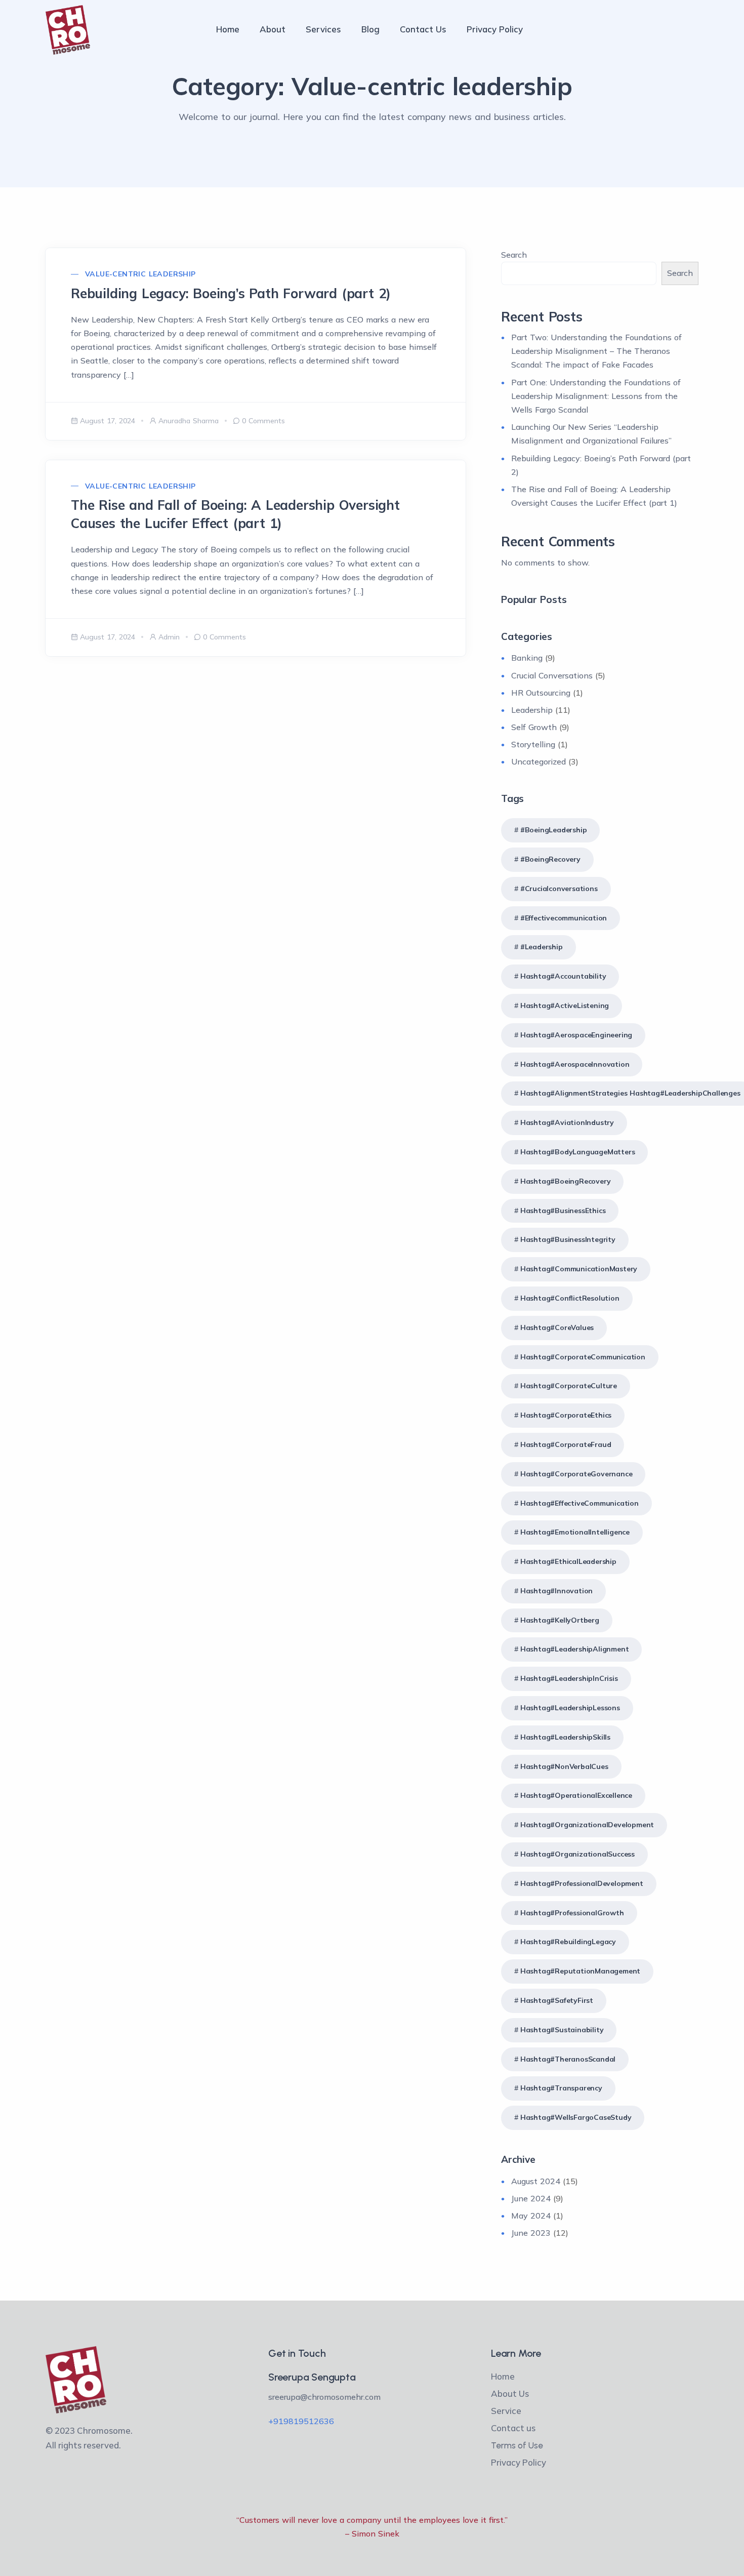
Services (323, 29)
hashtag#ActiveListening (565, 1005)
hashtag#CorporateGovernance (576, 1474)
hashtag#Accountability (563, 976)
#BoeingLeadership (554, 830)
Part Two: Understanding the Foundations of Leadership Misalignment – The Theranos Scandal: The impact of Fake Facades (596, 351)
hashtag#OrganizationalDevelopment (587, 1825)
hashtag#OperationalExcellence (576, 1795)
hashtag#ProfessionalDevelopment (582, 1883)
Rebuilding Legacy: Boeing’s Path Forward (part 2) (231, 293)
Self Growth (534, 727)
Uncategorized (539, 761)
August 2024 (536, 2181)
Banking (527, 658)
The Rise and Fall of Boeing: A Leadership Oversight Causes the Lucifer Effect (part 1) (235, 514)
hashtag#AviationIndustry (567, 1122)
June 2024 (531, 2198)
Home (228, 29)
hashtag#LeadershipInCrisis (569, 1678)
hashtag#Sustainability (562, 2030)
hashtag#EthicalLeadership (568, 1561)
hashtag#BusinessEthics (563, 1211)
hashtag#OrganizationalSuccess (577, 1854)
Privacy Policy (495, 29)
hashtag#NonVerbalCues (564, 1766)
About (273, 29)
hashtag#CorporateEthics (566, 1415)
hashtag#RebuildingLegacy (568, 1942)
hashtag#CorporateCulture (569, 1386)
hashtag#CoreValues (557, 1327)
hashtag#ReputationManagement (580, 1971)
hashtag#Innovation (556, 1591)
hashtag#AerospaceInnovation (575, 1064)
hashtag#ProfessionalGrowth (572, 1913)
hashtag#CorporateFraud (566, 1444)
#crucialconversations (559, 889)
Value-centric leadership (140, 274)
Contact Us (423, 29)
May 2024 (531, 2216)
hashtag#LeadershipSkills (565, 1737)
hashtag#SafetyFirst (557, 2000)
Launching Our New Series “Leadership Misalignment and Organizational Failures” (591, 434)
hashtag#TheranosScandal (568, 2059)
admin (169, 637)
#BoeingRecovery (550, 859)
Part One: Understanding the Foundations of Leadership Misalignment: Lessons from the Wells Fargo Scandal (596, 396)
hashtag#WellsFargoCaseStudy (576, 2117)
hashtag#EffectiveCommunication (580, 1503)
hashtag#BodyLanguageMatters (578, 1152)
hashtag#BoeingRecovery (566, 1181)
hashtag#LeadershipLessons (570, 1708)
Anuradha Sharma (189, 421)
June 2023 (531, 2233)
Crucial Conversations (552, 675)
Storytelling (533, 744)
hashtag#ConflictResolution (570, 1298)
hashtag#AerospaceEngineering (576, 1035)
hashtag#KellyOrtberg (560, 1620)
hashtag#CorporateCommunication (583, 1357)
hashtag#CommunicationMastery (579, 1269)
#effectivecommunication (564, 918)
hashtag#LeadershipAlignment (575, 1649)
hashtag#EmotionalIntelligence (575, 1532)
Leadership (532, 710)
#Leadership (542, 947)
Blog (370, 29)
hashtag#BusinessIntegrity (568, 1239)
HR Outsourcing (541, 693)
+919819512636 (301, 2421)
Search (514, 255)
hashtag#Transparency (561, 2088)
